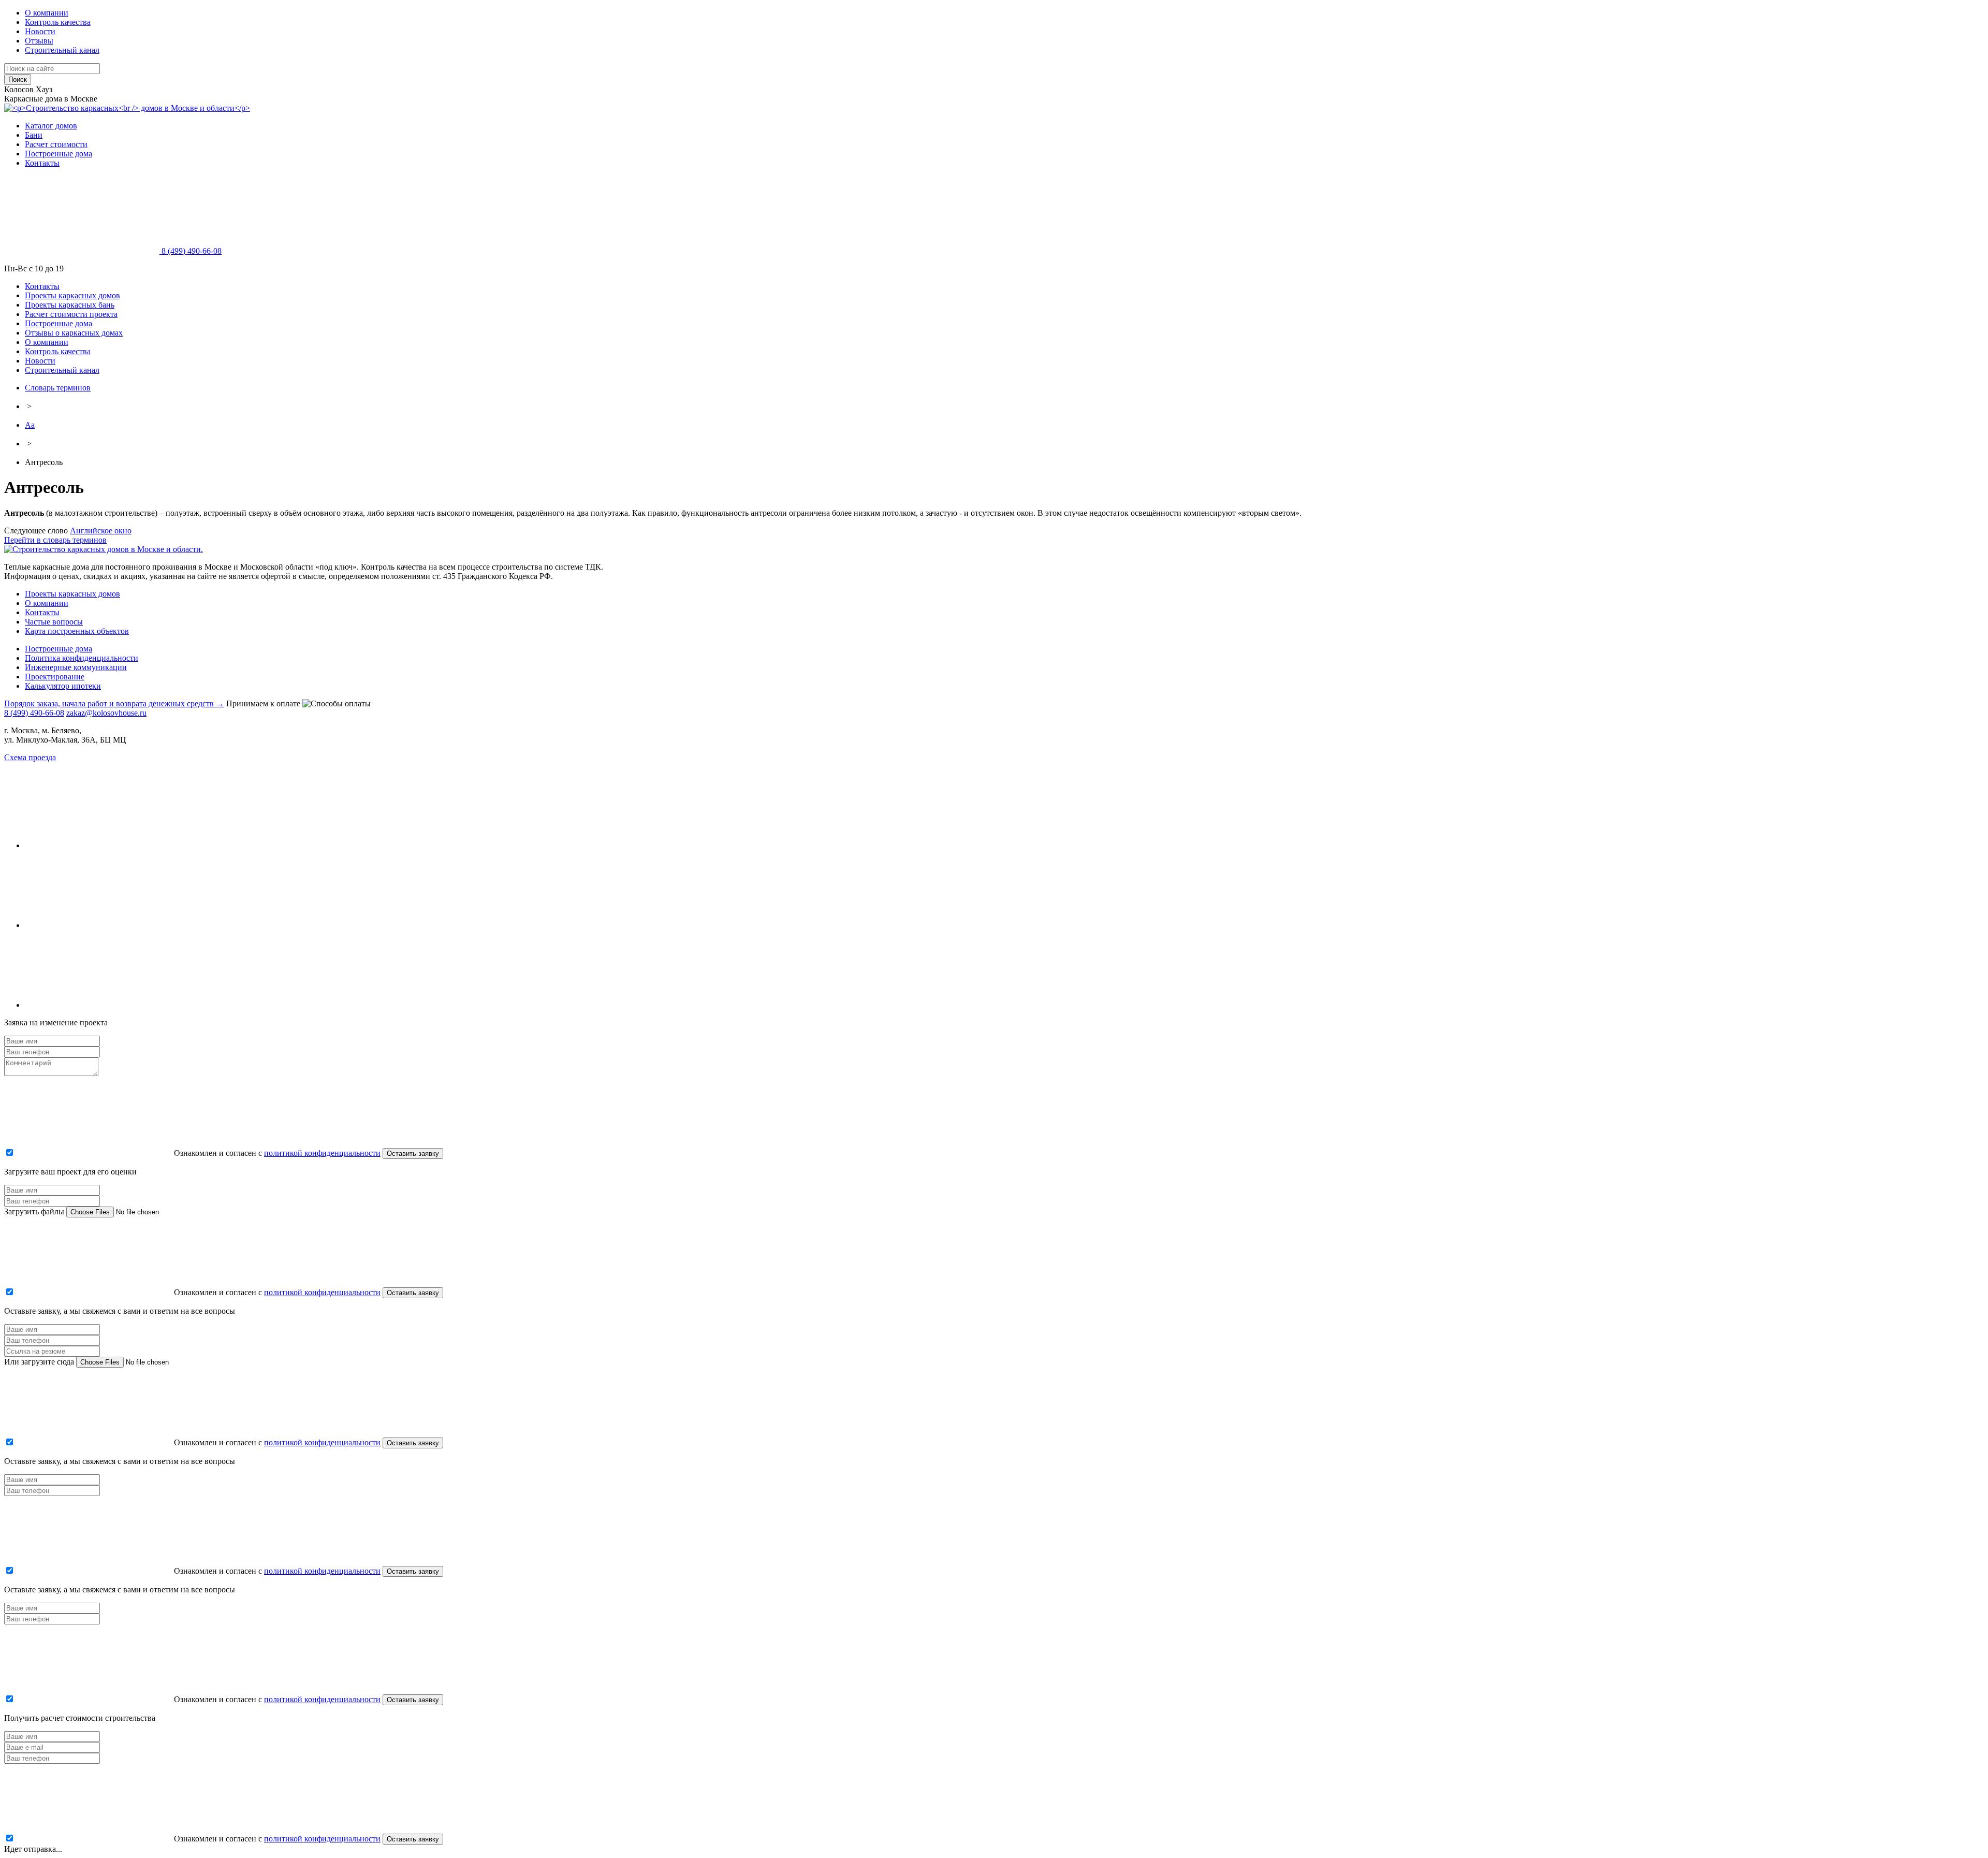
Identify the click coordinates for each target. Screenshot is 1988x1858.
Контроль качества (58, 22)
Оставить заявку (413, 1153)
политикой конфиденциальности (322, 1153)
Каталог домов (51, 126)
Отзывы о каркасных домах (74, 333)
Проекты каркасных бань (70, 305)
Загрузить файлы (34, 1211)
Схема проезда (30, 757)
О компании (47, 13)
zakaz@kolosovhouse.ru (106, 713)
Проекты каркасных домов (72, 295)
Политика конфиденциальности (82, 658)
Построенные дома (59, 154)
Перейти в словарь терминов (55, 540)
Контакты (42, 163)
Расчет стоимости (56, 144)
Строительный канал (62, 50)
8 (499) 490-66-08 (191, 251)
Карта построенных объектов (77, 631)
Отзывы (39, 41)
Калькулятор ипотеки (63, 686)
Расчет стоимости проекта (71, 314)
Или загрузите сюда (39, 1362)
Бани (34, 135)
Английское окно (101, 531)
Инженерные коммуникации (76, 667)
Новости (40, 31)
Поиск (18, 79)
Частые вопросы (54, 622)
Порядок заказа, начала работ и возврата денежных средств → (114, 703)
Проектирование (55, 677)
